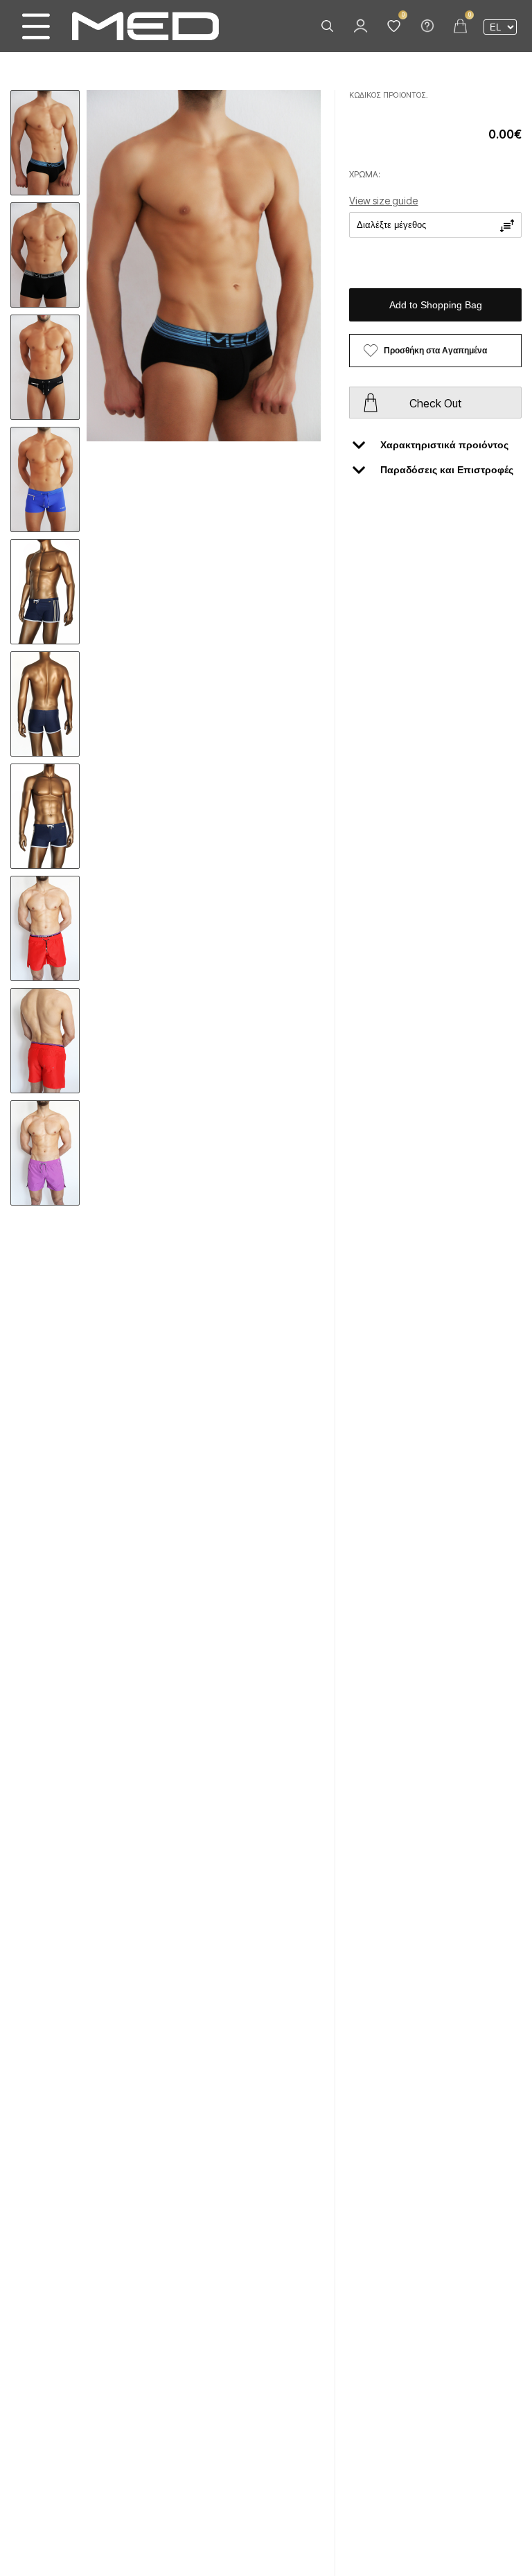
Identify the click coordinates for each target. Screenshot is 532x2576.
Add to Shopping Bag (436, 305)
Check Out (435, 403)
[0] (393, 26)
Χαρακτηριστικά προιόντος (444, 445)
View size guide (383, 201)
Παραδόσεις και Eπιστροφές (447, 470)
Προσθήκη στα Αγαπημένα (435, 351)
